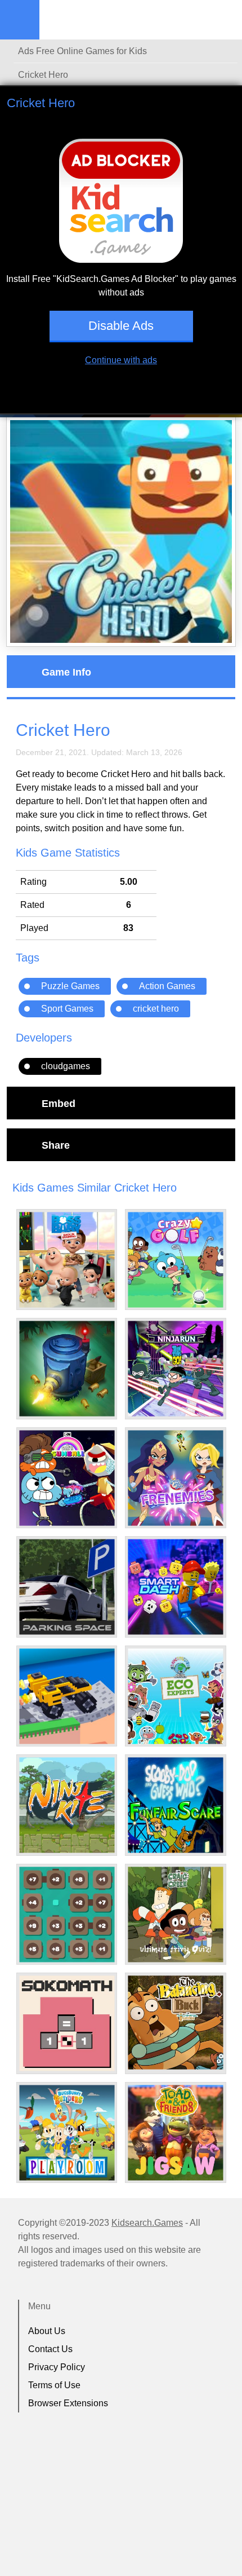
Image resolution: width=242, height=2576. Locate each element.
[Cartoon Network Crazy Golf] (176, 1260)
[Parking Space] (67, 1587)
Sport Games (67, 1009)
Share (56, 1145)
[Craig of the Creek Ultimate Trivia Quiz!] (176, 1915)
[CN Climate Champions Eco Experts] (176, 1696)
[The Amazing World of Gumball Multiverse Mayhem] (67, 1478)
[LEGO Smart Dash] (176, 1587)
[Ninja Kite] (67, 1805)
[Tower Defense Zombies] (67, 1369)
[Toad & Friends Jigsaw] (176, 2133)
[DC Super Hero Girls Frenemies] (176, 1478)
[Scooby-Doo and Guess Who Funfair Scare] (176, 1805)
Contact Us (50, 2349)
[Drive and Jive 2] (67, 1696)
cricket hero (156, 1009)
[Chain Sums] (67, 1915)
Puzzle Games (70, 986)
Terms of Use (54, 2385)
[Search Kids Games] (223, 20)
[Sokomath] (67, 2023)
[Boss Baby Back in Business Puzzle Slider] (67, 1260)
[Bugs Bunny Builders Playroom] (67, 2133)
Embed (59, 1103)
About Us (47, 2331)
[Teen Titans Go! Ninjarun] (176, 1369)
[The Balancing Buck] (176, 2023)
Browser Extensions (68, 2403)
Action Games (167, 986)
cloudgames (66, 1066)
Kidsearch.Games (147, 2223)
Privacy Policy (57, 2367)
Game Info (66, 672)
